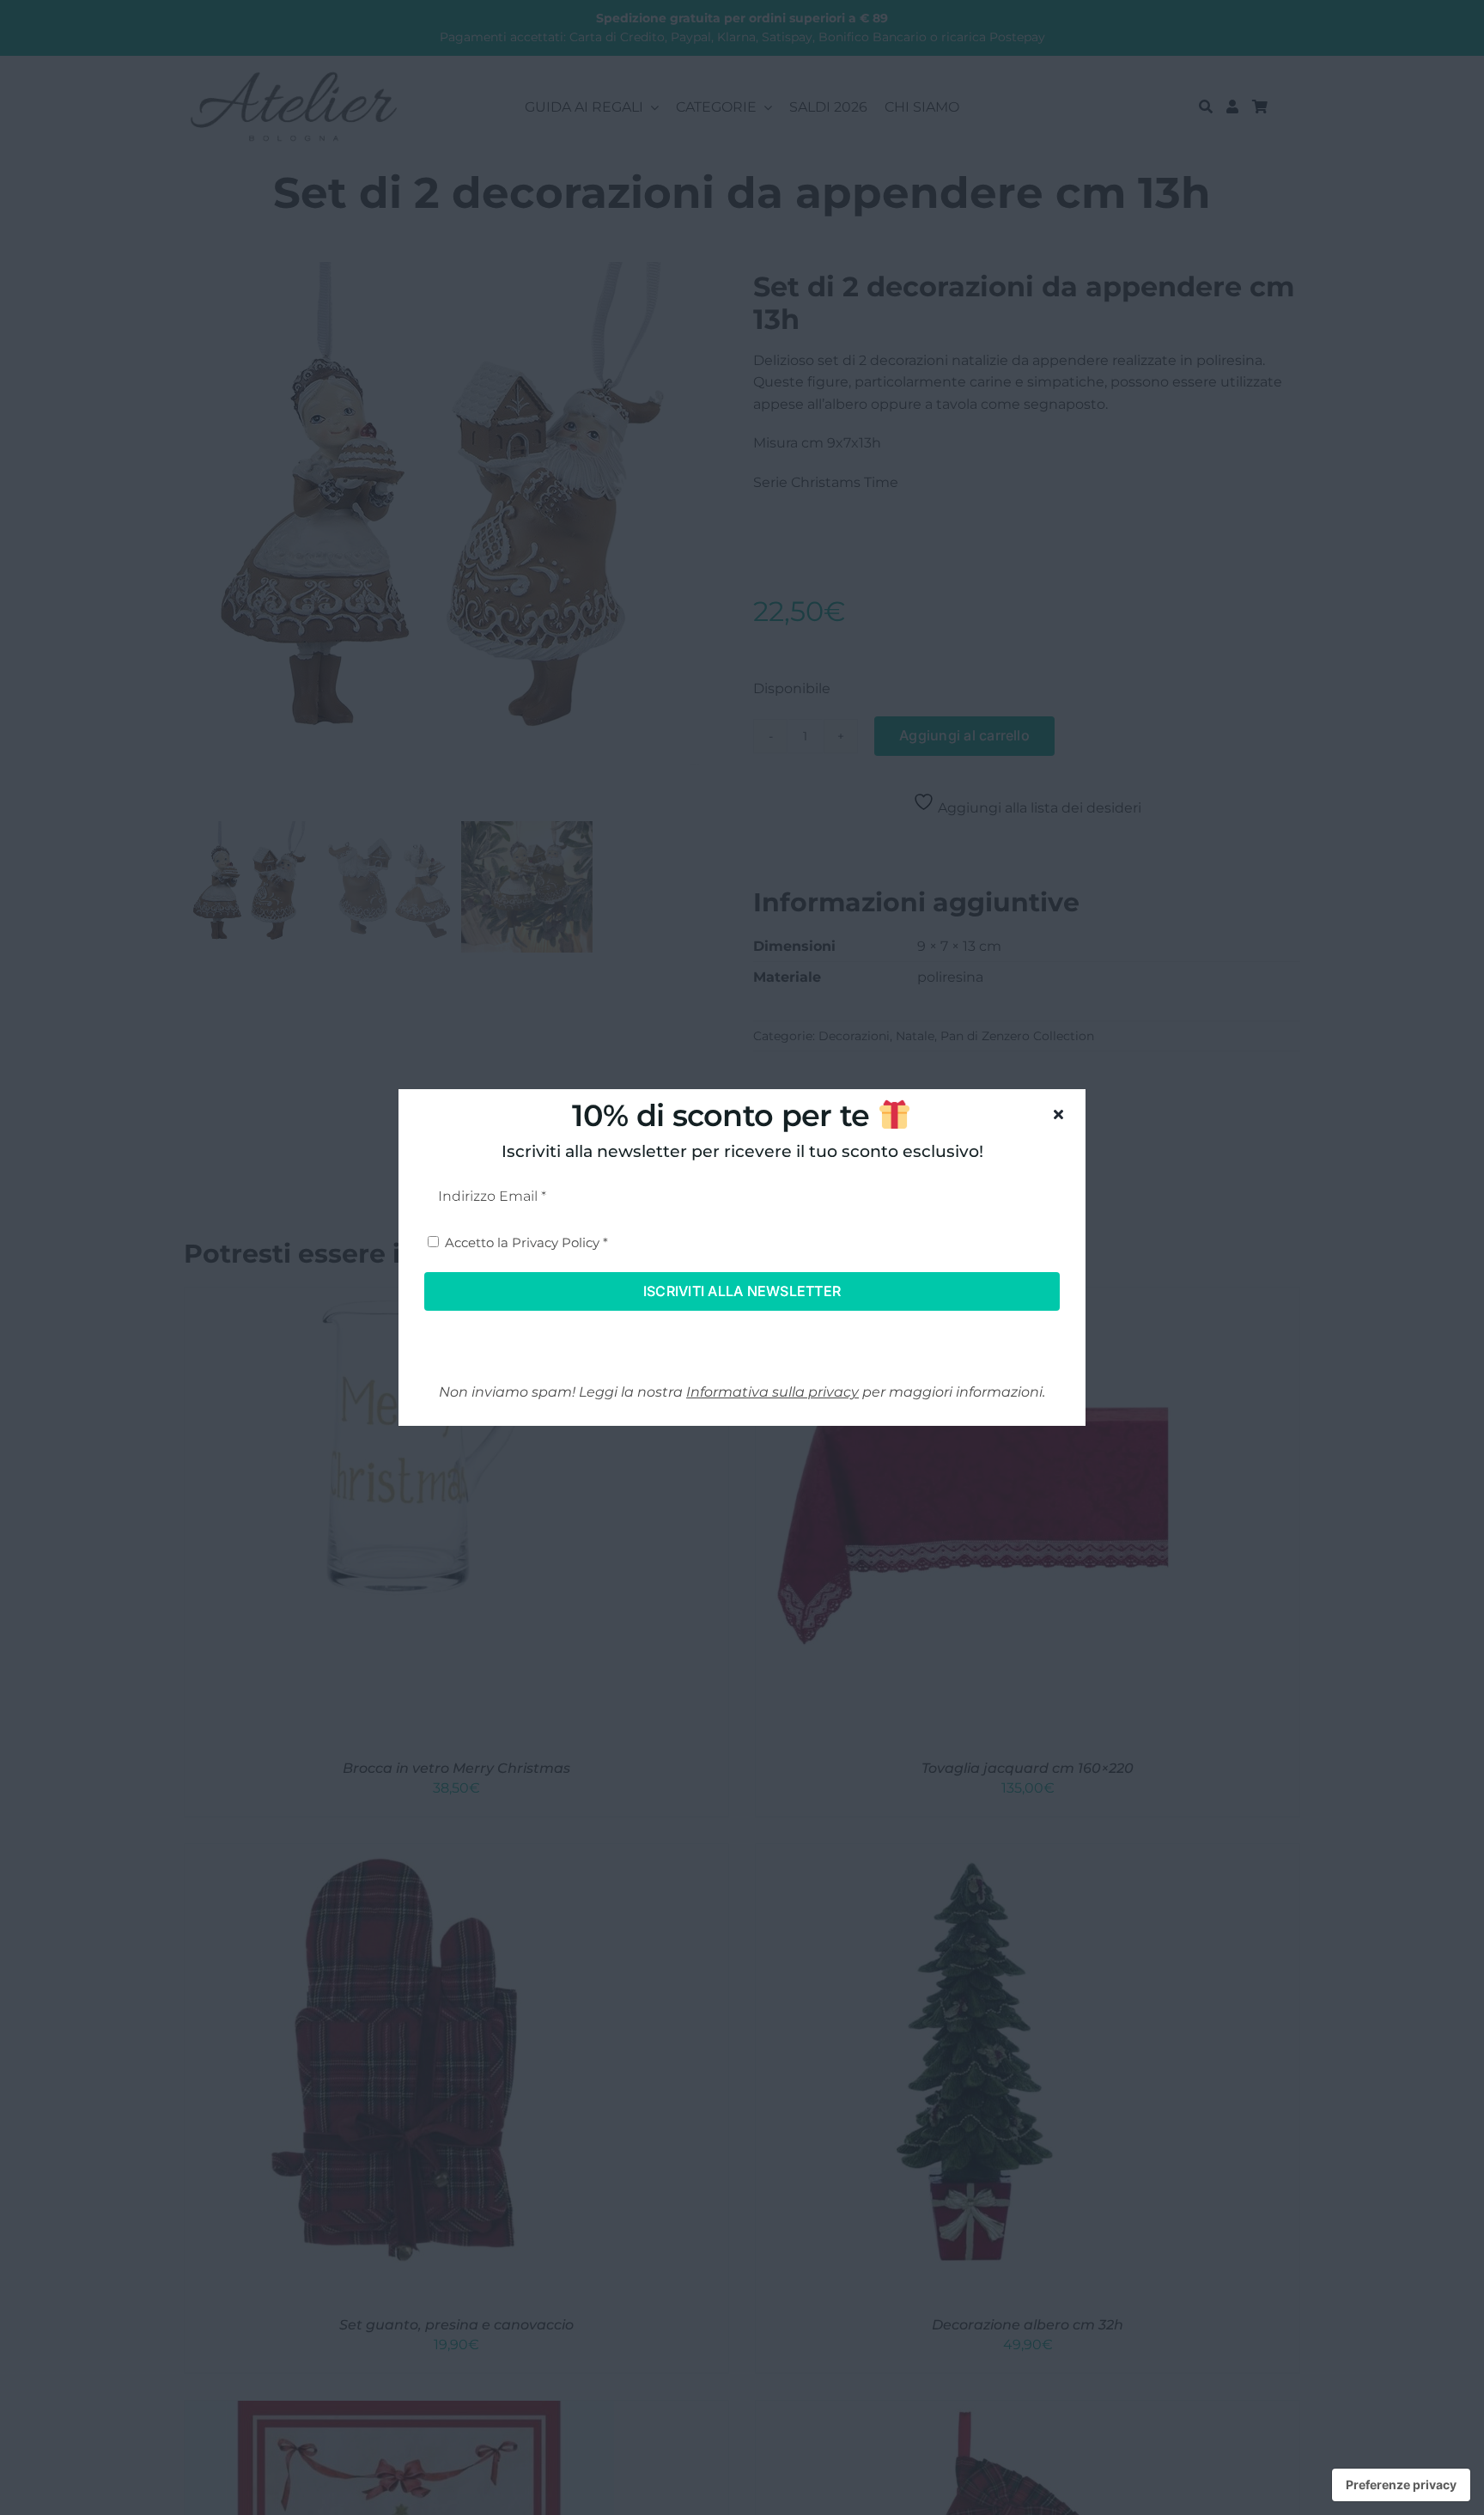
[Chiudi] (1058, 1114)
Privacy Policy (556, 1242)
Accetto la (526, 1242)
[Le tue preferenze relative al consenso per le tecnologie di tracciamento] (1401, 2485)
